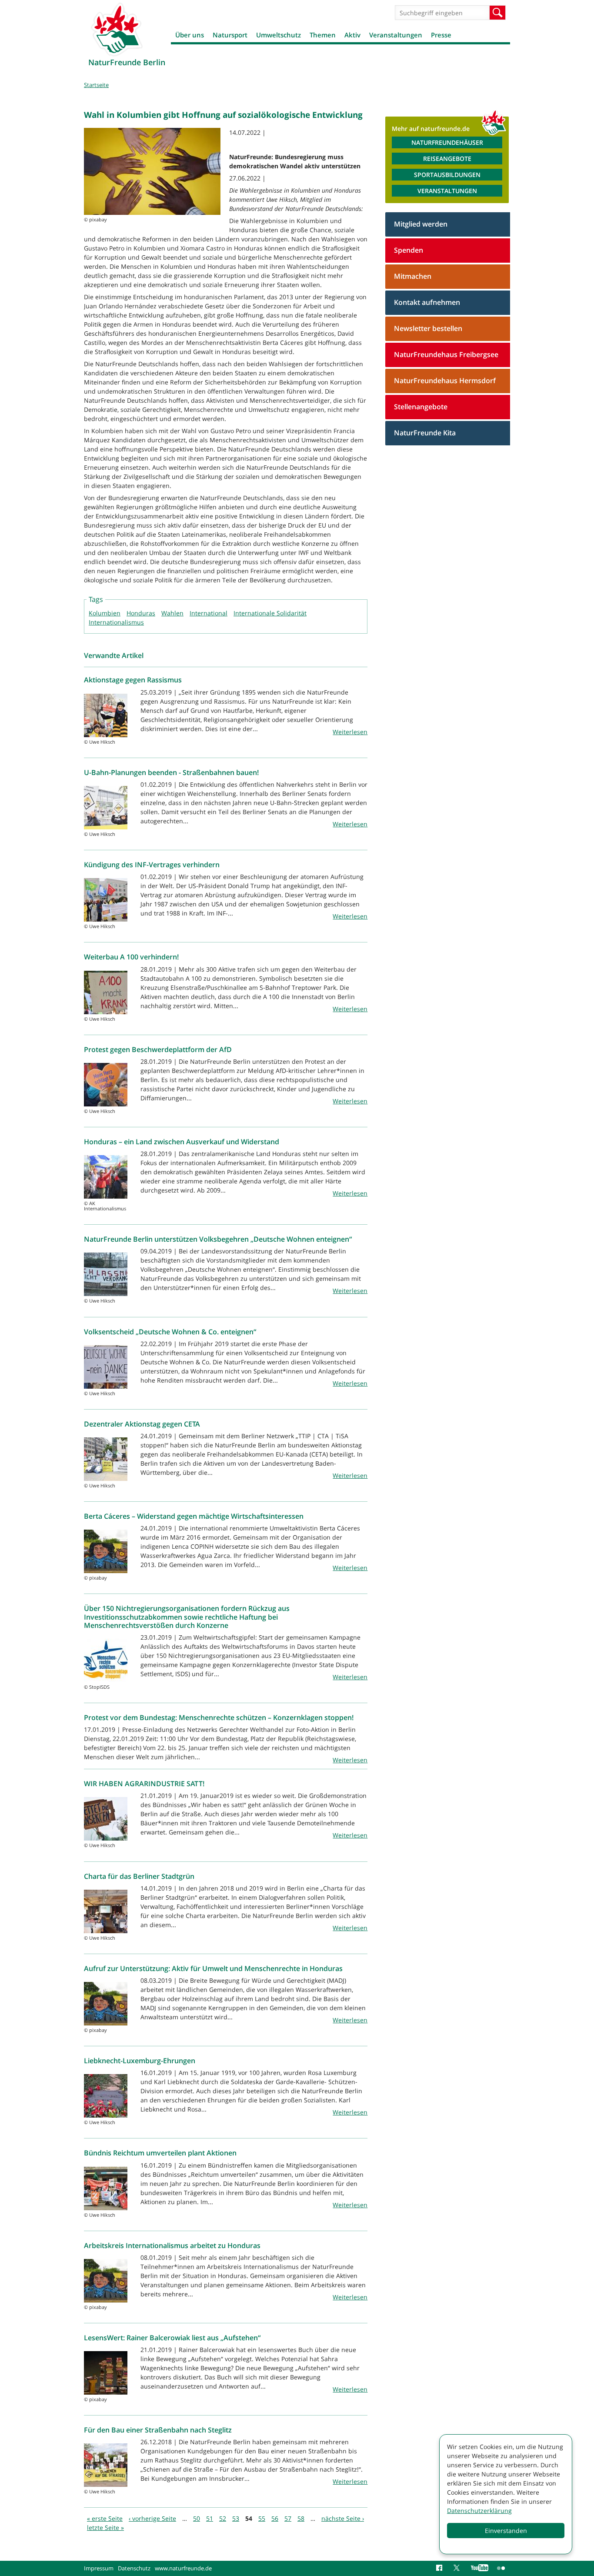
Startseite (96, 85)
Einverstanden (506, 2531)
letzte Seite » (105, 2528)
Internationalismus (116, 622)
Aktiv (352, 35)
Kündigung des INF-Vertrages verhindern (152, 865)
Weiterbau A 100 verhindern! (131, 957)
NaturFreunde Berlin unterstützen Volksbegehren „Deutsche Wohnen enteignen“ (218, 1239)
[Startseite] (117, 29)
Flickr (501, 2568)
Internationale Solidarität (270, 613)
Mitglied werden (421, 224)
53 (236, 2518)
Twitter (458, 2568)
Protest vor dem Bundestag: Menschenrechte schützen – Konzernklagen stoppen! (219, 1717)
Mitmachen (413, 276)
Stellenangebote (421, 407)
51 (210, 2518)
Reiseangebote (447, 159)
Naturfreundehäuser (447, 142)
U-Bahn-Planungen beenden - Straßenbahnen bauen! (171, 772)
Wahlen (172, 613)
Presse (441, 35)
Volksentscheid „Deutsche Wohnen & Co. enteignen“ (170, 1332)
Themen (323, 35)
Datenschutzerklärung (479, 2511)
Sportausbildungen (447, 175)
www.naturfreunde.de (183, 2568)
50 (197, 2518)
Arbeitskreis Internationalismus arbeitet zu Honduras (172, 2245)
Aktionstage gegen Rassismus (133, 680)
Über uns (190, 35)
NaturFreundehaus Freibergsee (446, 354)
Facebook (440, 2568)
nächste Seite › (343, 2518)
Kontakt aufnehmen (427, 302)
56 (275, 2518)
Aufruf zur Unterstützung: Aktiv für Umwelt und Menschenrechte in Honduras (213, 1968)
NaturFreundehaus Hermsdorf (445, 381)
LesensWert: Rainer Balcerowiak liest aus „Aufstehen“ (172, 2338)
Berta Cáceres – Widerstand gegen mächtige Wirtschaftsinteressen (194, 1516)
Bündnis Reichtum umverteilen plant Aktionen (160, 2153)
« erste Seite (105, 2518)
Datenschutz (134, 2568)
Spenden (409, 250)
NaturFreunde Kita (425, 433)
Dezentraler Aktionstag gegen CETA (142, 1424)
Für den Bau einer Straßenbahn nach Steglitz (158, 2430)
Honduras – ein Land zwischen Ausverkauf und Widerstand (182, 1142)
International (209, 613)
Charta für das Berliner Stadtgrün (139, 1876)
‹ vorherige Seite (152, 2518)
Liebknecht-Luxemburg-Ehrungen (140, 2061)
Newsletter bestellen (428, 328)
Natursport (230, 35)
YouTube (480, 2568)
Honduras (141, 613)
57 (288, 2518)
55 (262, 2518)
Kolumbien (105, 613)
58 (301, 2518)
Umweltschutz (279, 35)
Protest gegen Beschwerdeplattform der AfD (158, 1049)
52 (223, 2518)
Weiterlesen (350, 732)
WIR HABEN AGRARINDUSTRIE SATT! (144, 1784)
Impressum (99, 2568)
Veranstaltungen (396, 35)
